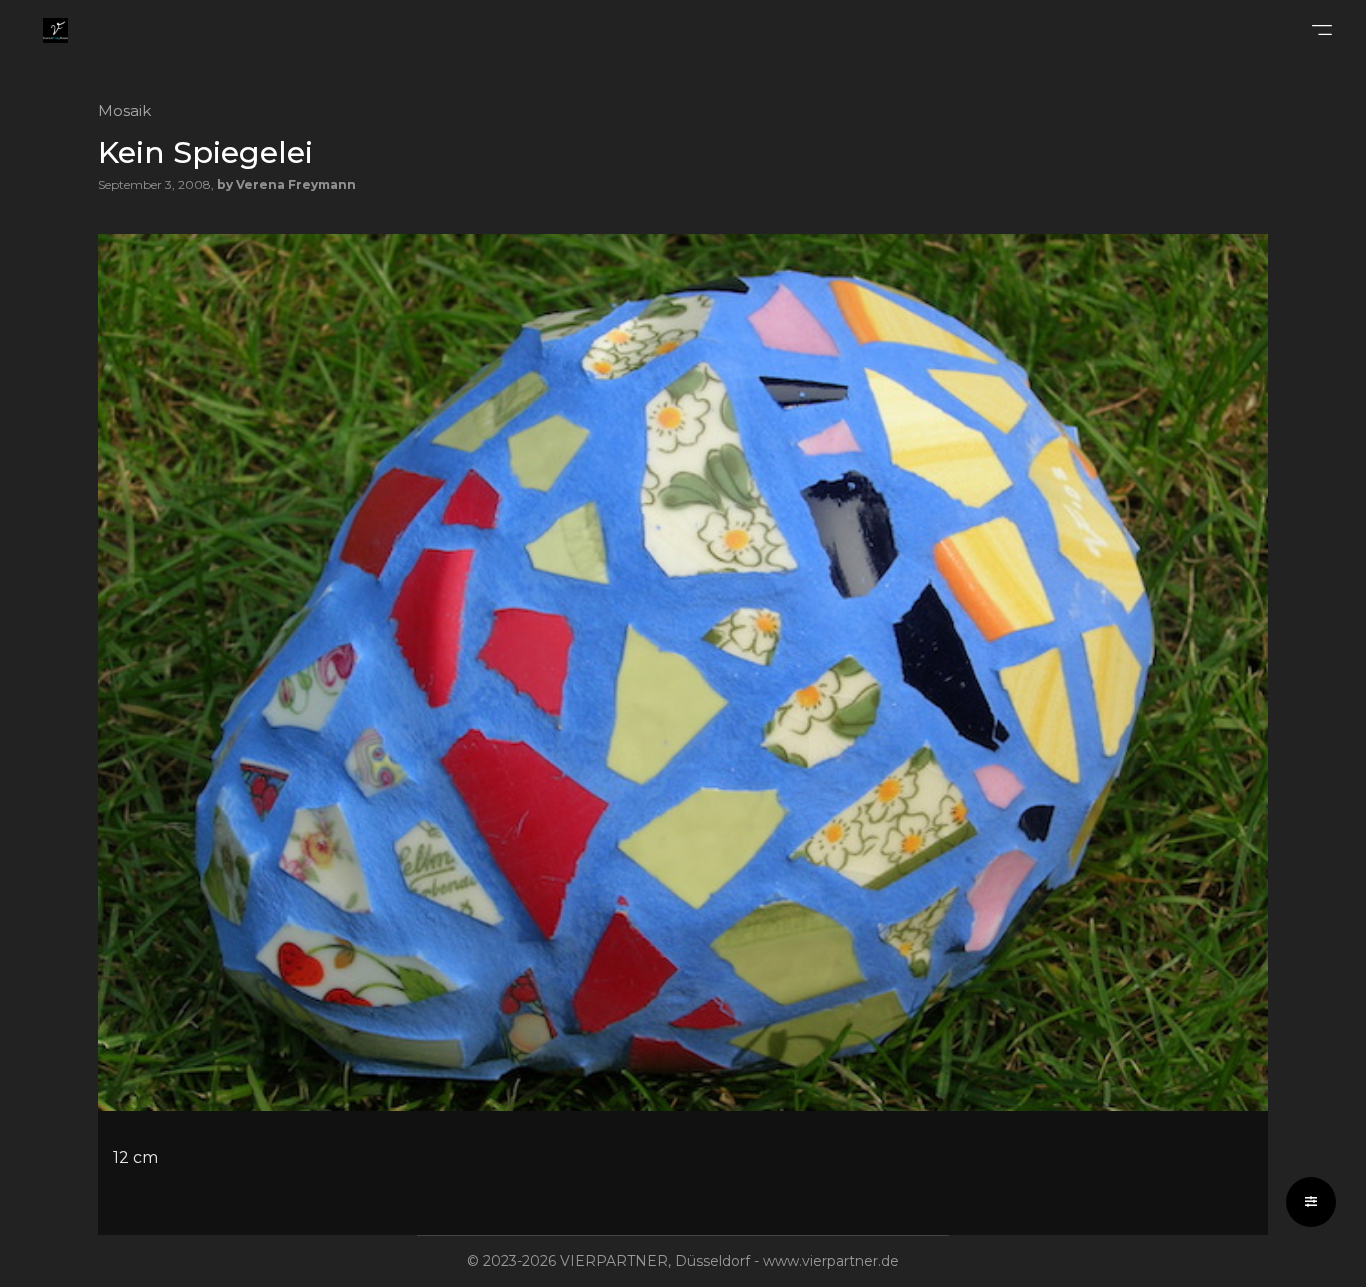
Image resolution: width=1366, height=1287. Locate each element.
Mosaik (124, 110)
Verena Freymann (296, 184)
